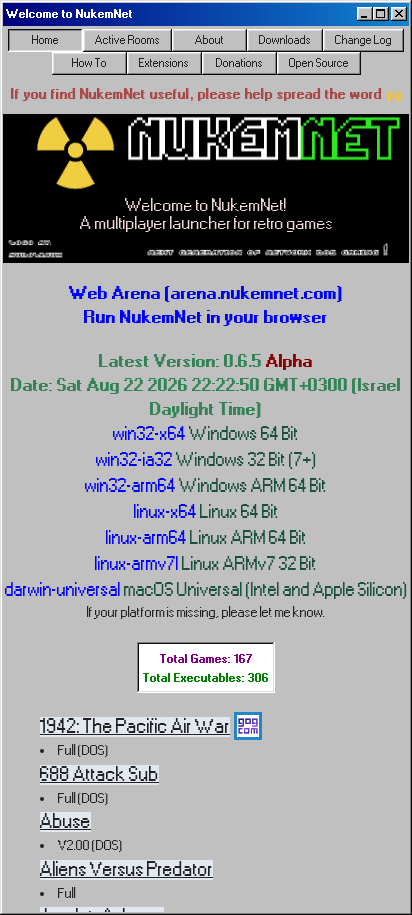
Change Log (363, 40)
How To (89, 63)
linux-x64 (206, 511)
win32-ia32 (206, 459)
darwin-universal (206, 589)
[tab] (45, 40)
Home (45, 40)
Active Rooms (127, 40)
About (209, 40)
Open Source (319, 63)
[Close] (399, 14)
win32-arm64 (206, 485)
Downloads (285, 40)
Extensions (164, 63)
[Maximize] (381, 14)
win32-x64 (206, 433)
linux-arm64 (206, 537)
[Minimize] (365, 14)
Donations (239, 63)
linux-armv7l (206, 563)
